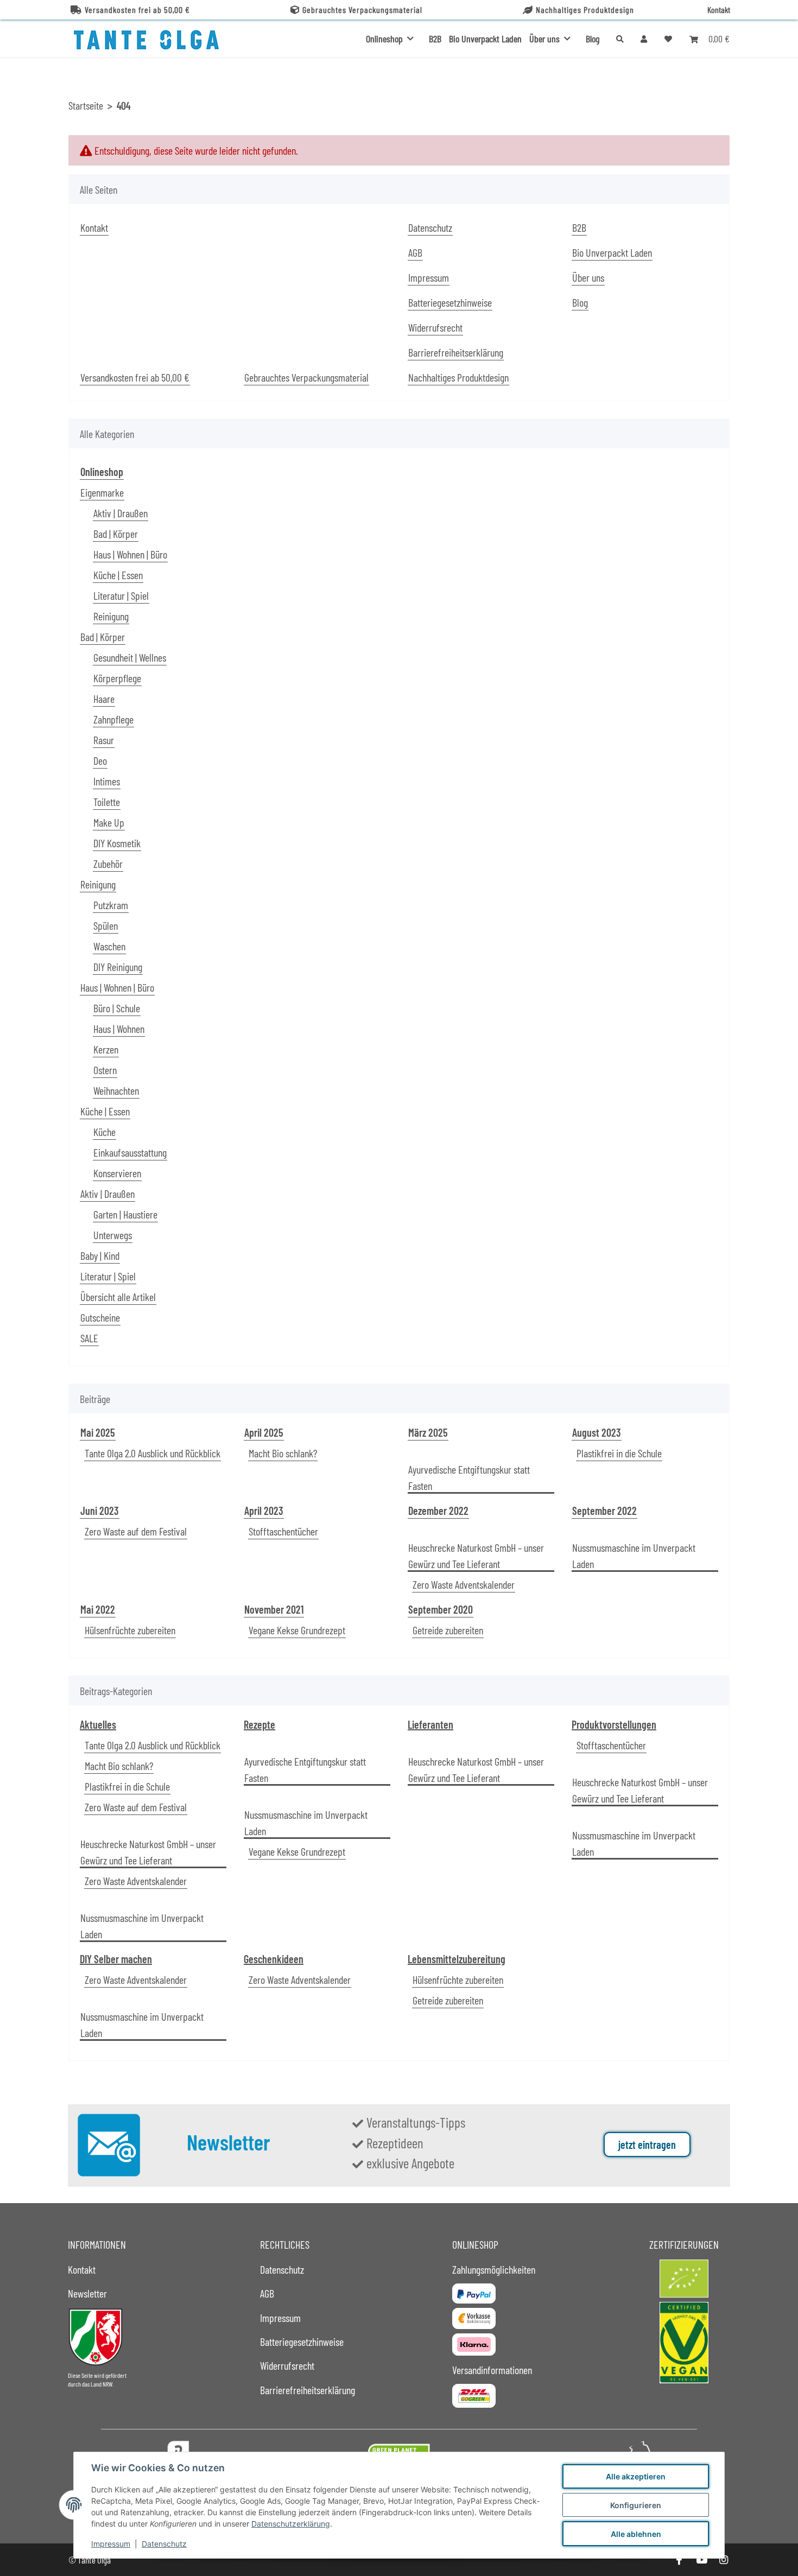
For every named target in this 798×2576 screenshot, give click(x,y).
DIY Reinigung (118, 967)
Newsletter (87, 2293)
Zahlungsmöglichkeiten (494, 2269)
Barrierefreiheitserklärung (456, 352)
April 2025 (264, 1432)
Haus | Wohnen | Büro (130, 554)
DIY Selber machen (116, 1959)
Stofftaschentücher (283, 1531)
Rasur (104, 740)
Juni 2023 (100, 1511)
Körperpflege (117, 678)
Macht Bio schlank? (283, 1453)
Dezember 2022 (438, 1511)
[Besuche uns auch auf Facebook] (679, 2560)
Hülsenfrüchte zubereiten (130, 1630)
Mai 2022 (98, 1609)
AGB (415, 252)
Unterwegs (113, 1235)
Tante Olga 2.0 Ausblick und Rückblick (153, 1453)
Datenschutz (164, 2544)
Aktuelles (98, 1724)
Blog (593, 39)
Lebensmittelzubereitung (457, 1959)
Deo (100, 760)
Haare (104, 699)
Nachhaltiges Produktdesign (585, 9)
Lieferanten (430, 1724)
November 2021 (274, 1609)
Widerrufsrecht (435, 327)
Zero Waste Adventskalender (464, 1584)
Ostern (105, 1070)
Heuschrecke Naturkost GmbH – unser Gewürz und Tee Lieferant (476, 1556)
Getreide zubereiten (448, 1630)
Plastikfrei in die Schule (619, 1453)
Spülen (106, 925)
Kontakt (719, 9)
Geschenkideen (274, 1959)
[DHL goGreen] (474, 2396)
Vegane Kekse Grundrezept (297, 1630)
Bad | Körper (116, 534)
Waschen (109, 946)
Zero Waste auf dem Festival (136, 1531)
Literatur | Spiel (121, 595)
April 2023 (264, 1511)
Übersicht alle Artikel (118, 1297)
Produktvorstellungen (614, 1724)
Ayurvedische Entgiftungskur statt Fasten (469, 1477)
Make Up (109, 822)
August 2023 (597, 1432)
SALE (89, 1338)
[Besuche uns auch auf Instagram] (724, 2560)
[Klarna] (474, 2345)
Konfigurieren (636, 2505)
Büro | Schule (117, 1008)
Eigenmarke (102, 492)
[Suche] (620, 39)
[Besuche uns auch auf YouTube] (701, 2560)
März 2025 (428, 1432)
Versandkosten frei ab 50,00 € (137, 9)
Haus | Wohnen (119, 1029)
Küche (104, 1132)
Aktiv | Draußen (121, 513)
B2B (435, 39)
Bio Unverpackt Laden (485, 39)
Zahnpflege (113, 719)
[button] (644, 39)
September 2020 (441, 1609)
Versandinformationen (492, 2370)
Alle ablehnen (636, 2534)
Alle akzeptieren (636, 2476)
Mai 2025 (98, 1432)
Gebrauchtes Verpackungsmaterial (362, 9)
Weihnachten (116, 1090)
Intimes (107, 781)
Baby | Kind (100, 1255)
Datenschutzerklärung (291, 2524)
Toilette (107, 802)
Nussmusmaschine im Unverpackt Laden (634, 1556)
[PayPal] (474, 2293)
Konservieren (117, 1173)
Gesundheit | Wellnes (130, 657)
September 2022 (604, 1511)
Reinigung (111, 616)
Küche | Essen (118, 575)
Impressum (111, 2544)
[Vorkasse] (474, 2318)
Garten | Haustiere (125, 1214)
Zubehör (108, 864)
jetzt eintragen (647, 2144)
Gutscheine (100, 1317)
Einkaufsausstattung (130, 1152)
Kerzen (106, 1049)
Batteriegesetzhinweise (450, 302)
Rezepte (259, 1724)
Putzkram (111, 905)
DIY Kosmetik (117, 843)
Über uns (588, 277)
